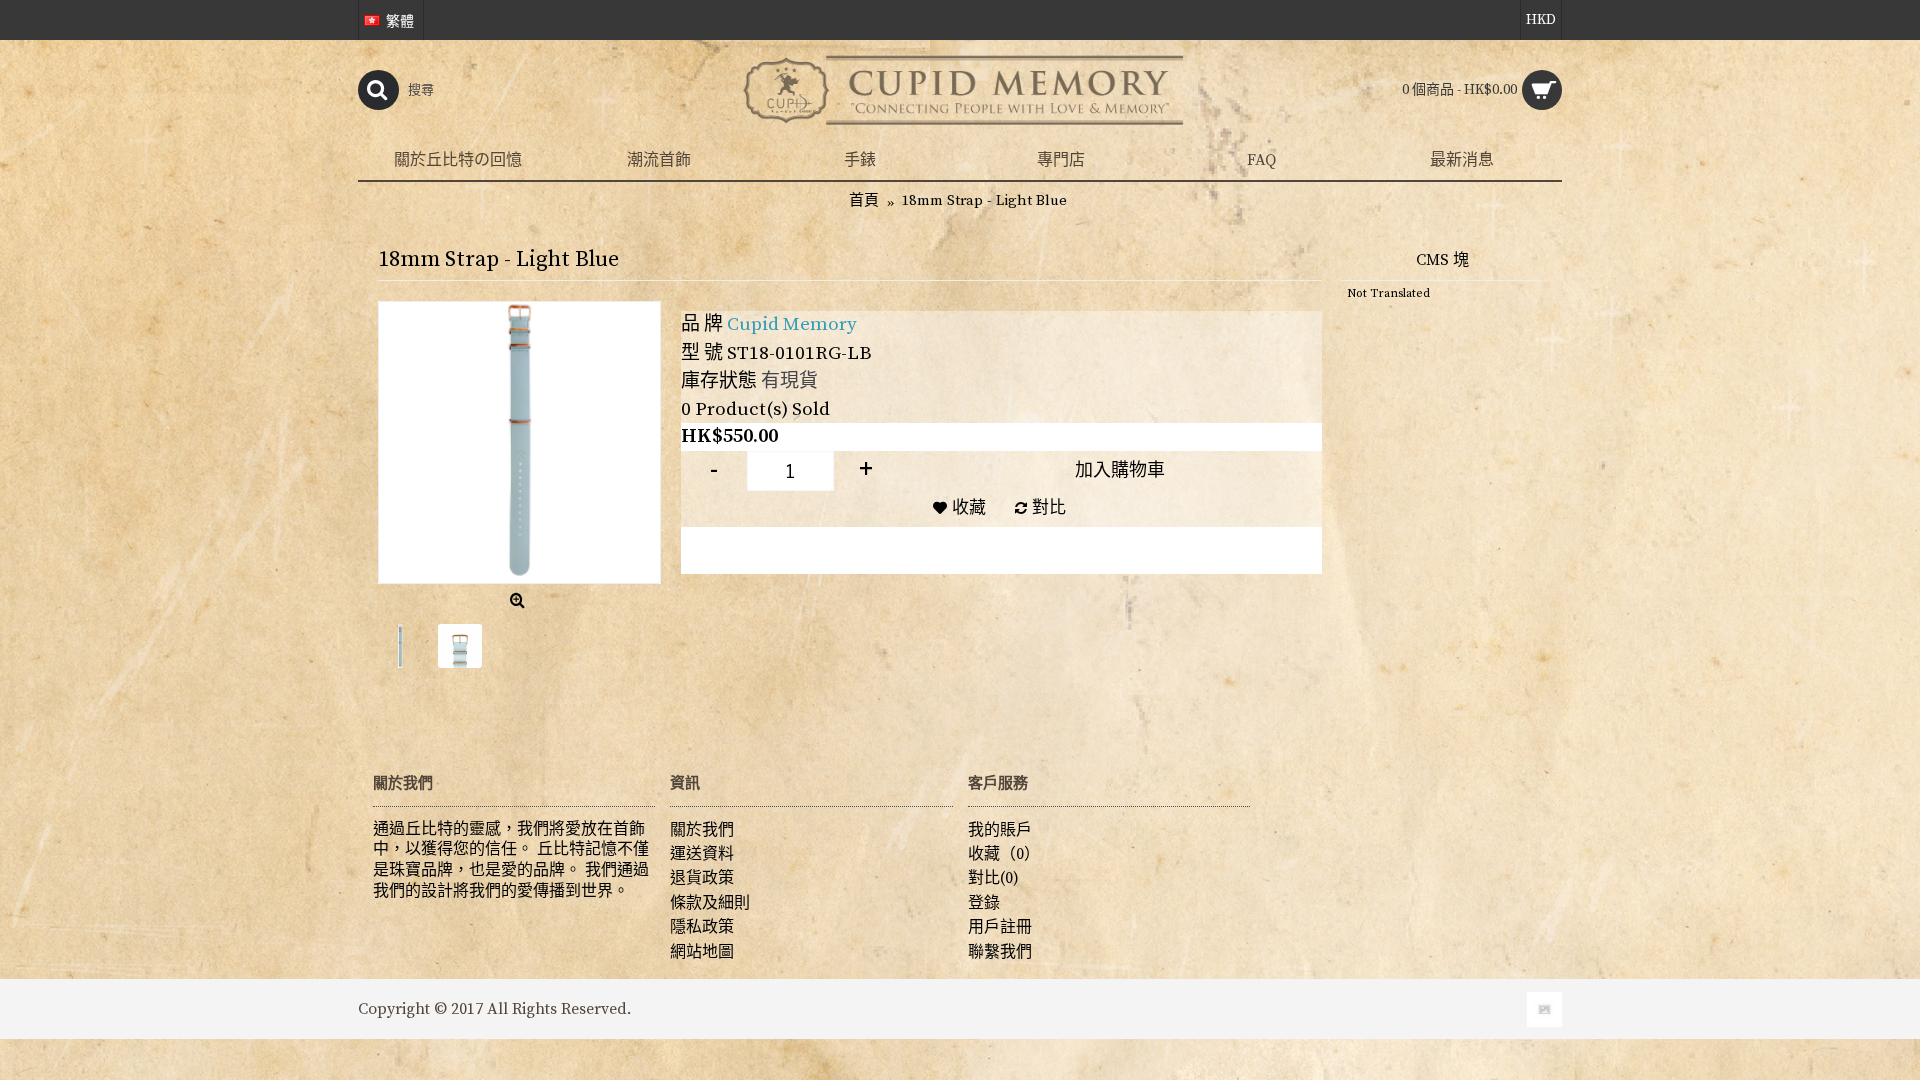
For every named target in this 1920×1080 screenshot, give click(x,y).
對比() (993, 878)
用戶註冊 (1000, 927)
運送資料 (702, 854)
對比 (1049, 508)
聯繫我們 (1000, 952)
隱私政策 (702, 927)
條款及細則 (710, 903)
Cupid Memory (792, 324)
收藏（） (1004, 854)
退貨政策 (702, 878)
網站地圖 (702, 952)
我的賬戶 (1000, 830)
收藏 (969, 508)
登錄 (984, 903)
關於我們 (702, 830)
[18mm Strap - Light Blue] (519, 442)
